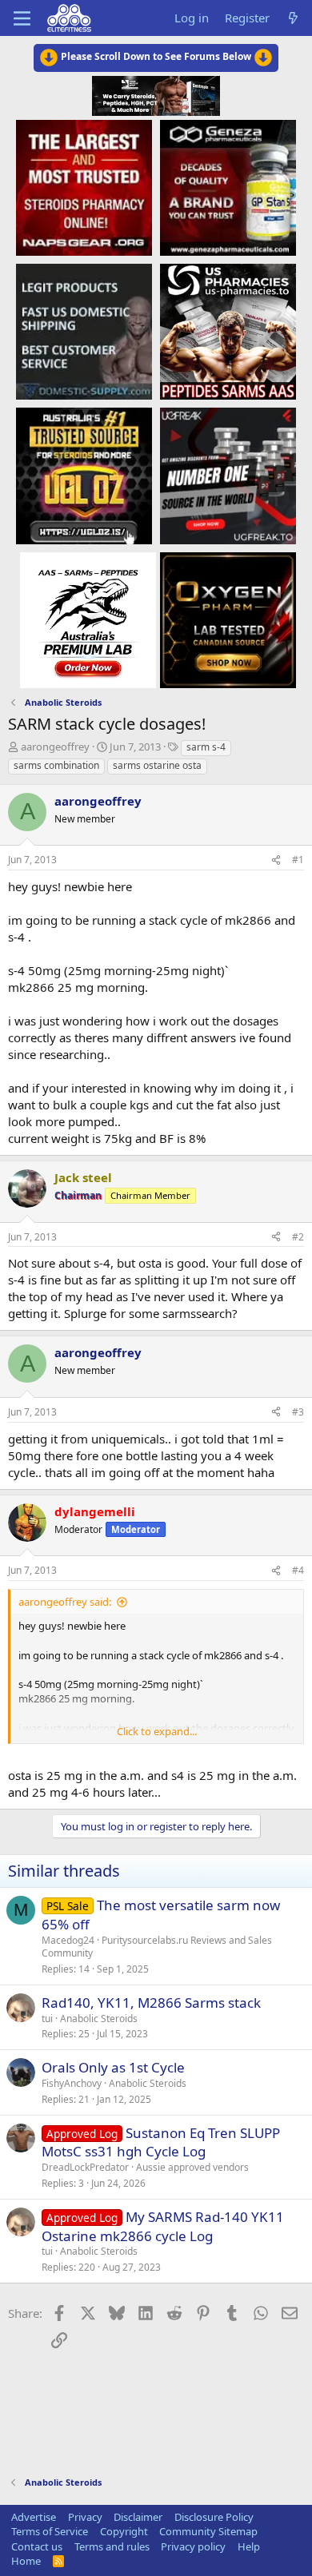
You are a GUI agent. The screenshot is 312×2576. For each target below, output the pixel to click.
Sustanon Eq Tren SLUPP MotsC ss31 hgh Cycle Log (161, 2142)
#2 (298, 1237)
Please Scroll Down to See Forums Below (156, 56)
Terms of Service (50, 2531)
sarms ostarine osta (157, 765)
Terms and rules (112, 2546)
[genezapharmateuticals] (228, 187)
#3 (298, 1412)
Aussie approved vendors (192, 2167)
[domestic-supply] (84, 331)
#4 (298, 1570)
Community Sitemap (208, 2531)
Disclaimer (138, 2517)
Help (249, 2546)
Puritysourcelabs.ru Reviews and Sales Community (157, 1947)
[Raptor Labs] (88, 619)
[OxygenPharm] (228, 619)
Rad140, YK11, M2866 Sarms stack (151, 2003)
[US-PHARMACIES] (228, 331)
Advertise (34, 2517)
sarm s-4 (206, 747)
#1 (298, 860)
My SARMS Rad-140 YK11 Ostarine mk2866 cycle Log (163, 2226)
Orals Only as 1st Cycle (113, 2067)
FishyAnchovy (72, 2083)
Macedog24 (68, 1940)
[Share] (276, 860)
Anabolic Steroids (99, 2019)
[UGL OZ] (84, 475)
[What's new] (293, 18)
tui (47, 2019)
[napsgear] (84, 187)
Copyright (124, 2531)
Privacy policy (193, 2546)
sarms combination (56, 765)
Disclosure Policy (214, 2517)
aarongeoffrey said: (65, 1602)
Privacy (85, 2517)
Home (26, 2561)
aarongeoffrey (55, 747)
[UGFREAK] (228, 475)
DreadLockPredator (85, 2167)
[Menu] (22, 18)
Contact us (37, 2546)
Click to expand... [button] (157, 1731)
